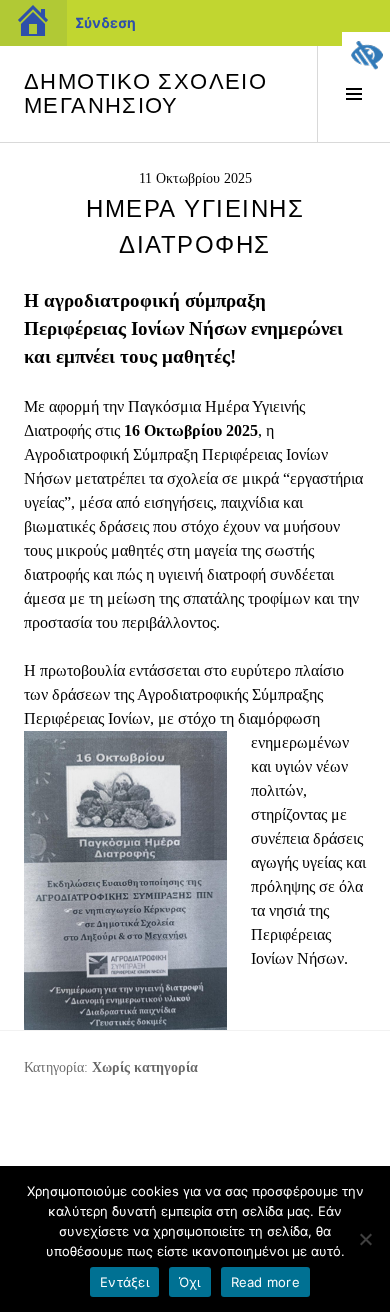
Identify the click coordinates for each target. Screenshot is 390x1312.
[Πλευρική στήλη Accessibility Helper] (366, 56)
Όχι (190, 1282)
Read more (265, 1282)
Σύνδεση (105, 22)
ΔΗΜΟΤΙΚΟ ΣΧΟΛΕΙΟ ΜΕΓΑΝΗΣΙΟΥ (145, 93)
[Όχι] (365, 1239)
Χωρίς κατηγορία (145, 1067)
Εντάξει (124, 1282)
